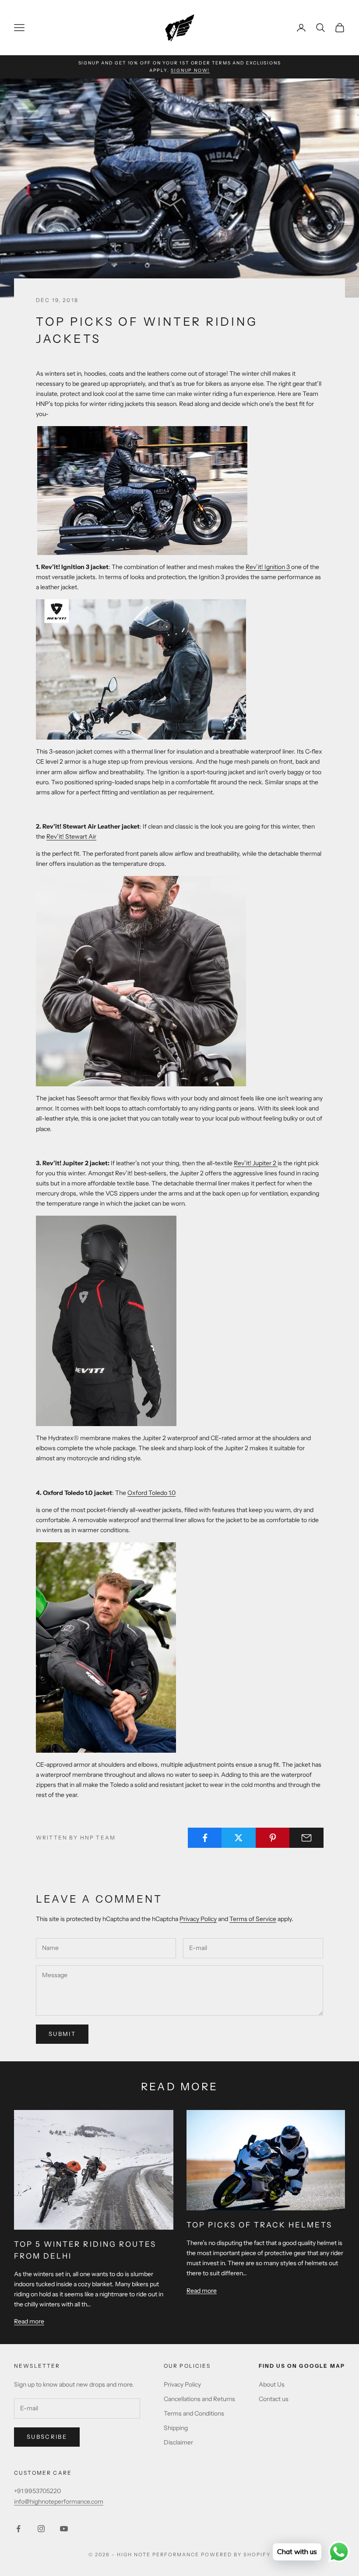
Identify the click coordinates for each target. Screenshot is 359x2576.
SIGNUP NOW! (190, 70)
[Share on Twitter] (239, 1838)
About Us (272, 2384)
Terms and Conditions (194, 2413)
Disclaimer (178, 2442)
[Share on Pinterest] (273, 1838)
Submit (62, 2034)
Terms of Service (253, 1919)
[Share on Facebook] (205, 1838)
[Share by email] (306, 1838)
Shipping (176, 2428)
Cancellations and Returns (199, 2399)
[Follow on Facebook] (18, 2529)
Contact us (274, 2399)
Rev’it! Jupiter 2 (256, 1163)
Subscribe (47, 2437)
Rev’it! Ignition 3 (268, 567)
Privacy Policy (198, 1919)
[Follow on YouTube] (64, 2529)
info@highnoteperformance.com (59, 2501)
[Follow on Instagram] (41, 2529)
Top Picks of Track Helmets (260, 2225)
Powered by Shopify (236, 2555)
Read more (29, 2321)
